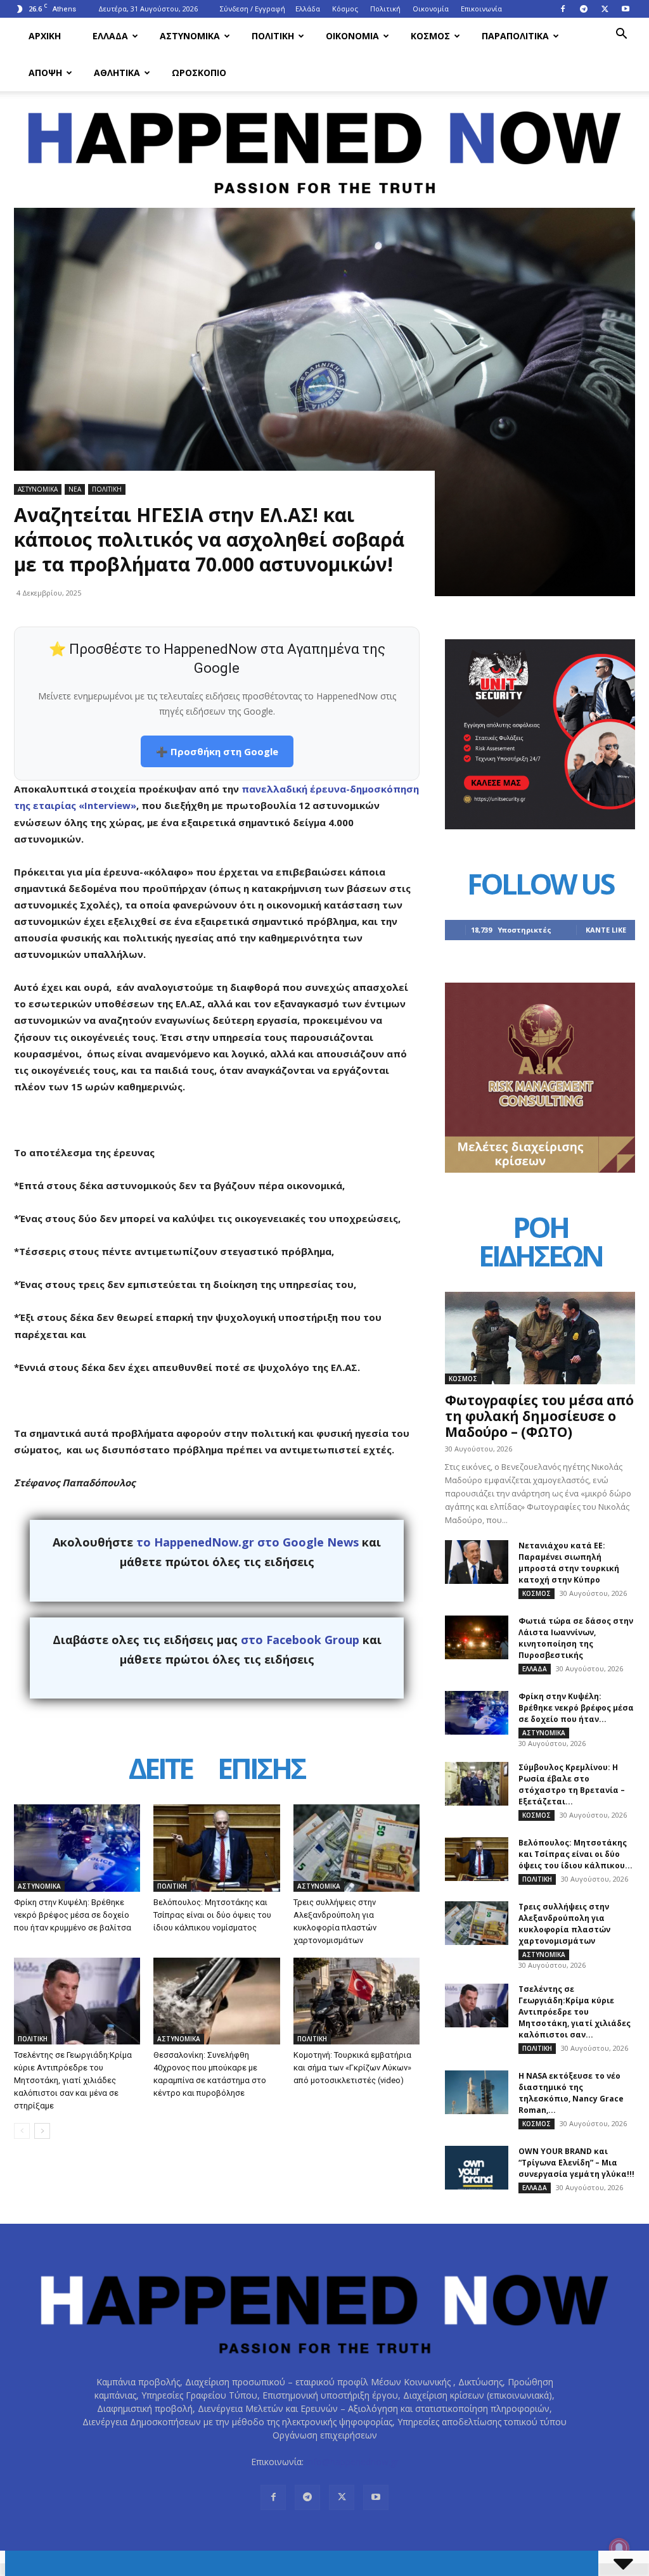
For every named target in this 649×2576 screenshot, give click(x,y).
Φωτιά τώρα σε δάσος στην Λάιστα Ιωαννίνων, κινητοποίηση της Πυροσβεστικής (576, 1638)
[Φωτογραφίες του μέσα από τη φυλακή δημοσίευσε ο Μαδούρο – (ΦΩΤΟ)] (540, 1338)
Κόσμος (345, 9)
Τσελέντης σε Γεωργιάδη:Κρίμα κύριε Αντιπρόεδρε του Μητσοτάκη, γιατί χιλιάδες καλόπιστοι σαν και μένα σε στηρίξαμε (73, 2080)
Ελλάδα (308, 9)
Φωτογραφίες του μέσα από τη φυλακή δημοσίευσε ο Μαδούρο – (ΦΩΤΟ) (539, 1416)
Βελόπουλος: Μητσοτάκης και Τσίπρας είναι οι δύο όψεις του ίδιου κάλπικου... (575, 1854)
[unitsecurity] (540, 826)
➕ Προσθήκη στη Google (217, 751)
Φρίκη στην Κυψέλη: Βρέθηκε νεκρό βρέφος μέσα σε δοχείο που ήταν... (576, 1708)
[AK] (540, 1169)
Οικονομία (431, 9)
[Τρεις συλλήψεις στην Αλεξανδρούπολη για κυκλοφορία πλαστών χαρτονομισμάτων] (357, 1848)
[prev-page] (22, 2131)
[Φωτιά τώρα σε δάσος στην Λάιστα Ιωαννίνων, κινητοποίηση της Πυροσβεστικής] (477, 1637)
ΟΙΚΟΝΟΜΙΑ (352, 36)
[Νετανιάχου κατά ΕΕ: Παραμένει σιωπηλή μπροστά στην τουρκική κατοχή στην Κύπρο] (477, 1562)
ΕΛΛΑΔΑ (110, 36)
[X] (605, 9)
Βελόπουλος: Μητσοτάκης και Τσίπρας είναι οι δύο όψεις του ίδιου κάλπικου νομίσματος (212, 1915)
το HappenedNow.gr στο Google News (247, 1542)
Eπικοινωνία (481, 9)
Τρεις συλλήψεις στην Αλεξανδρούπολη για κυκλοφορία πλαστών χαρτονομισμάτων (564, 1924)
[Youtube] (626, 9)
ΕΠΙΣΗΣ (261, 1770)
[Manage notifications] (619, 2548)
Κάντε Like (606, 930)
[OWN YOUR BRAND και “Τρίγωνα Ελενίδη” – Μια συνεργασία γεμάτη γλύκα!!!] (477, 2168)
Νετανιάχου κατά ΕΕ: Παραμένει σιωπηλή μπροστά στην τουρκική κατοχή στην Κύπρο (569, 1563)
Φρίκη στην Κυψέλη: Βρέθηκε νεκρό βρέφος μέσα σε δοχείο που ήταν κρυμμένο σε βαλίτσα (73, 1915)
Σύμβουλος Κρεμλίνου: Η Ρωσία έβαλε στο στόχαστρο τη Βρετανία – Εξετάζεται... (572, 1784)
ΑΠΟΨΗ (45, 73)
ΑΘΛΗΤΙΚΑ (117, 73)
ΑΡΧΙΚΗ (45, 36)
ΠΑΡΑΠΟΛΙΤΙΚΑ (515, 36)
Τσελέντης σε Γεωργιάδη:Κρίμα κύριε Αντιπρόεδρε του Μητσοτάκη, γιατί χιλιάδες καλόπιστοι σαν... (575, 2012)
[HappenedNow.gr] (324, 145)
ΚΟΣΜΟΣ (430, 36)
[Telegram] (584, 9)
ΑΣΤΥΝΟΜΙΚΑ (190, 36)
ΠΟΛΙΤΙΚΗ (273, 36)
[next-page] (42, 2131)
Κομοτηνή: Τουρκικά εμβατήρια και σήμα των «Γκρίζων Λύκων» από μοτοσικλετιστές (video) (352, 2068)
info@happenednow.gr (352, 2462)
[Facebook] (563, 9)
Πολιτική (385, 9)
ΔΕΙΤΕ (160, 1770)
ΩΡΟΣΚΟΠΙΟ (199, 73)
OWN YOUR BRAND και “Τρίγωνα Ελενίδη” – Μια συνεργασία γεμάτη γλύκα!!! (576, 2163)
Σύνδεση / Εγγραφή (253, 9)
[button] (621, 35)
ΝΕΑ (75, 489)
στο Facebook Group (300, 1640)
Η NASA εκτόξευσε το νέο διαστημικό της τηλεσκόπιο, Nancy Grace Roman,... (571, 2093)
